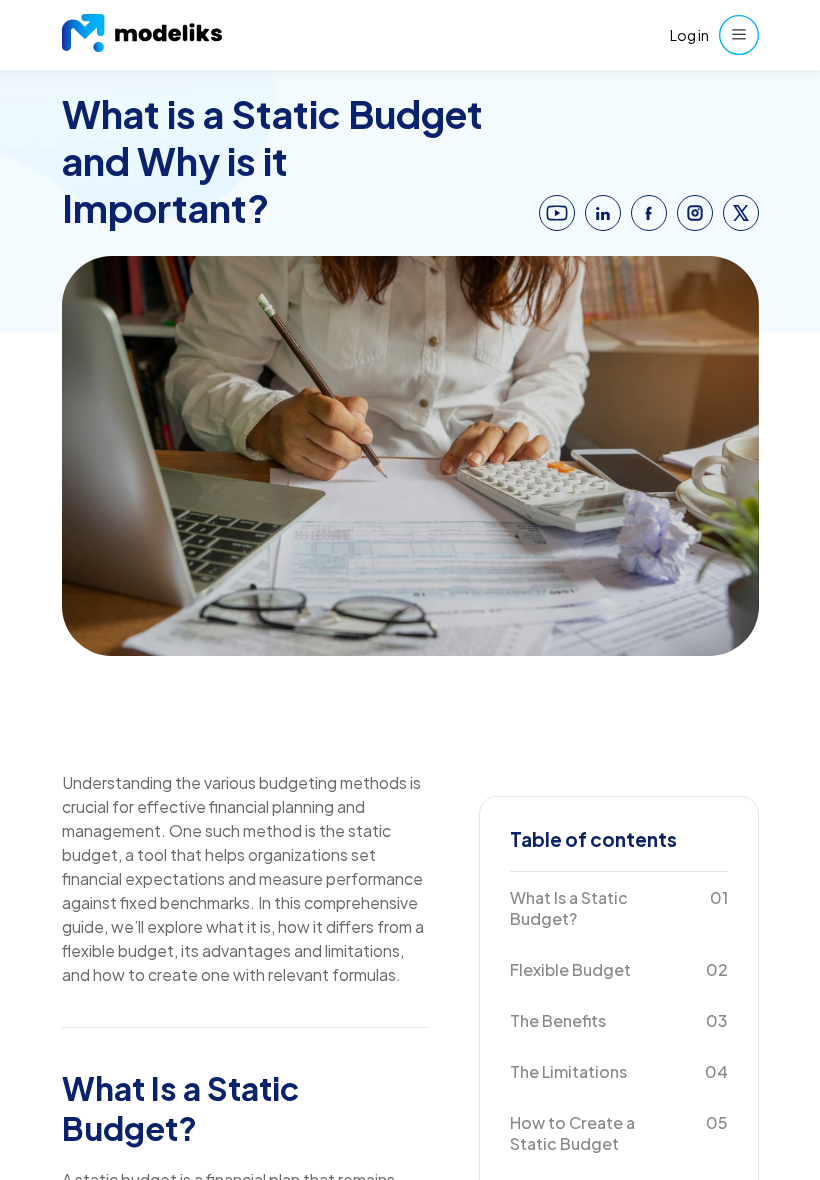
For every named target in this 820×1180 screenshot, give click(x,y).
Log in (689, 35)
